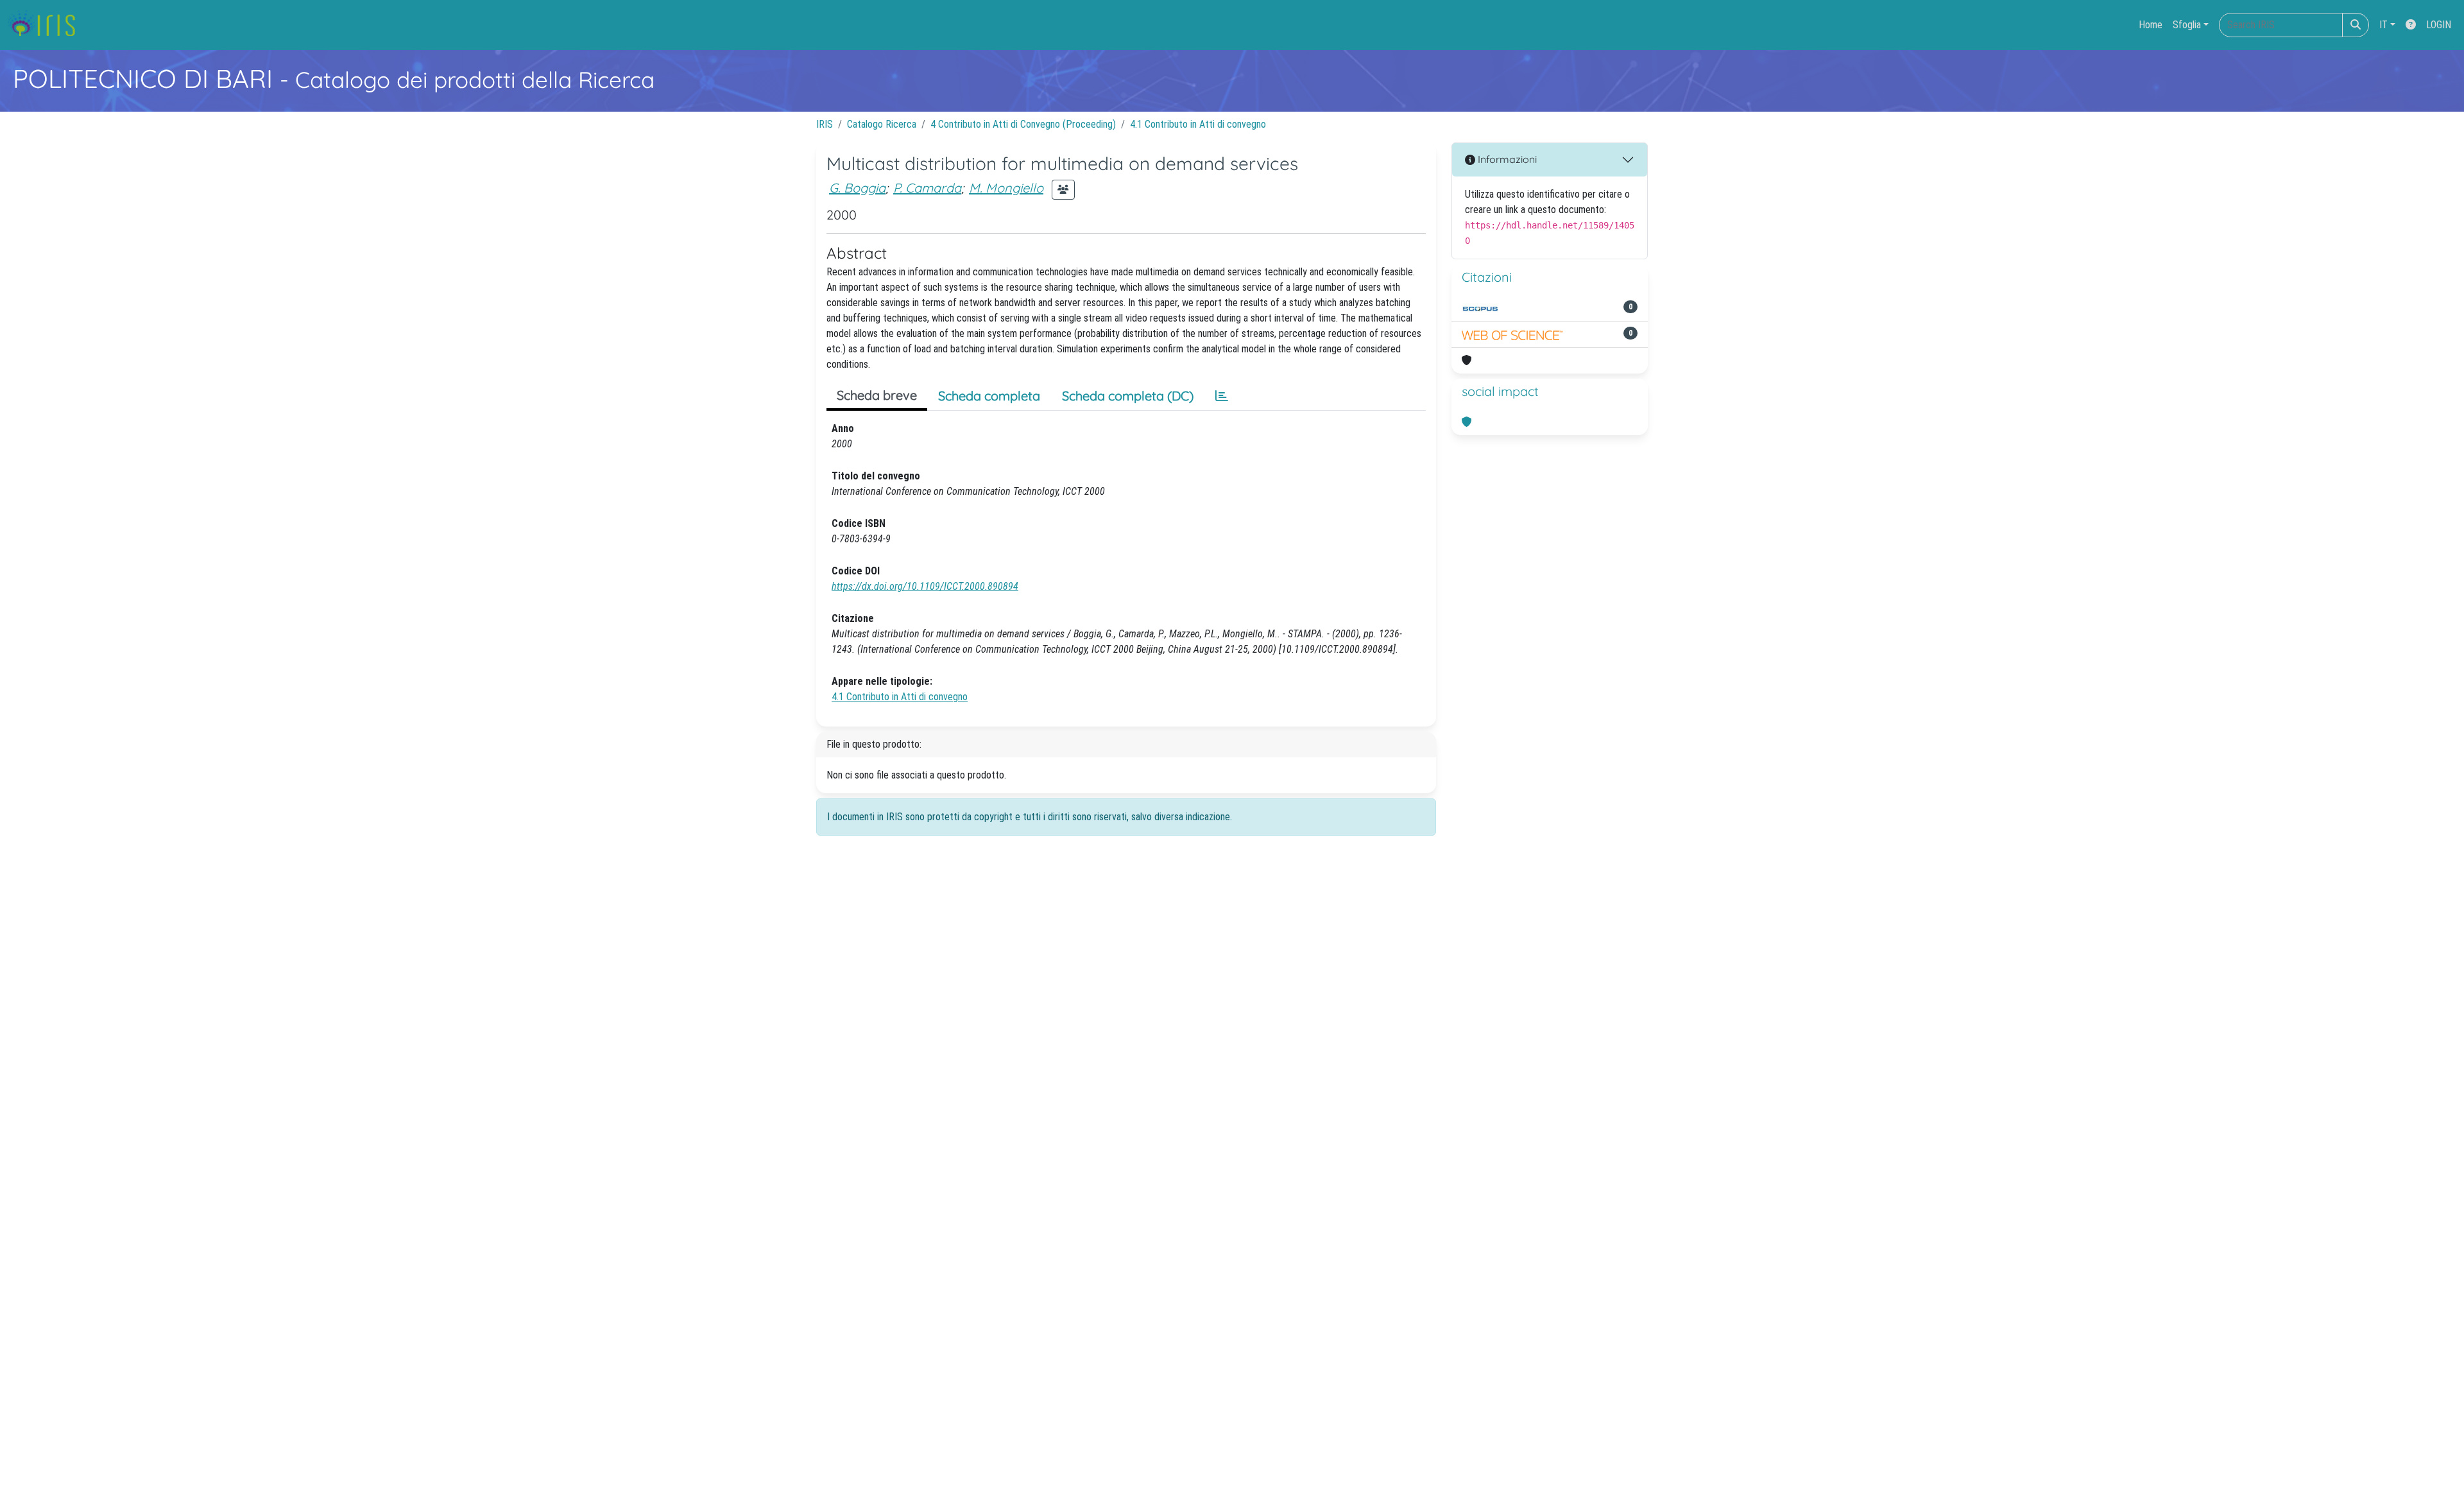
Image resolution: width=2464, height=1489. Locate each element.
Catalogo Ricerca (882, 124)
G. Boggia (857, 188)
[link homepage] (47, 25)
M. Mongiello (1006, 188)
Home (2151, 25)
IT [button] (2383, 25)
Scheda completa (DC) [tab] (1128, 396)
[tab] (1222, 396)
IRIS (825, 124)
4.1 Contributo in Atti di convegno (1198, 124)
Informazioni (1506, 159)
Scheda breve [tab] (877, 395)
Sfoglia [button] (2187, 25)
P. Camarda (927, 188)
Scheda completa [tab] (989, 396)
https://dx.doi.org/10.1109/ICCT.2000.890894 (925, 586)
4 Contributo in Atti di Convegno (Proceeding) (1023, 124)
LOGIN (2439, 25)
